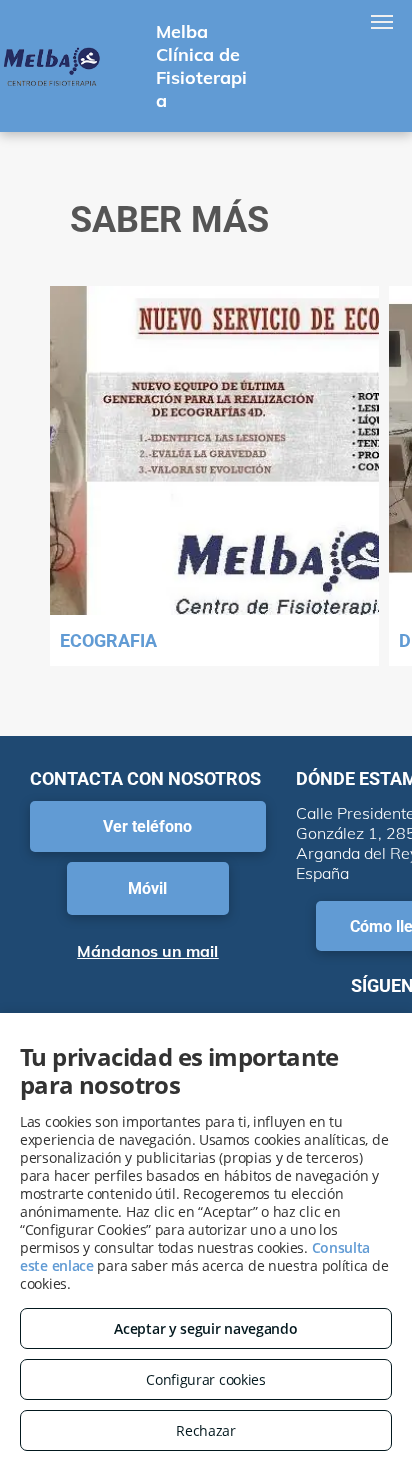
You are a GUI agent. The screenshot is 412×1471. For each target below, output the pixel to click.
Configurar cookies (206, 1379)
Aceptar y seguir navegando (205, 1328)
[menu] (382, 22)
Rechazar (206, 1430)
